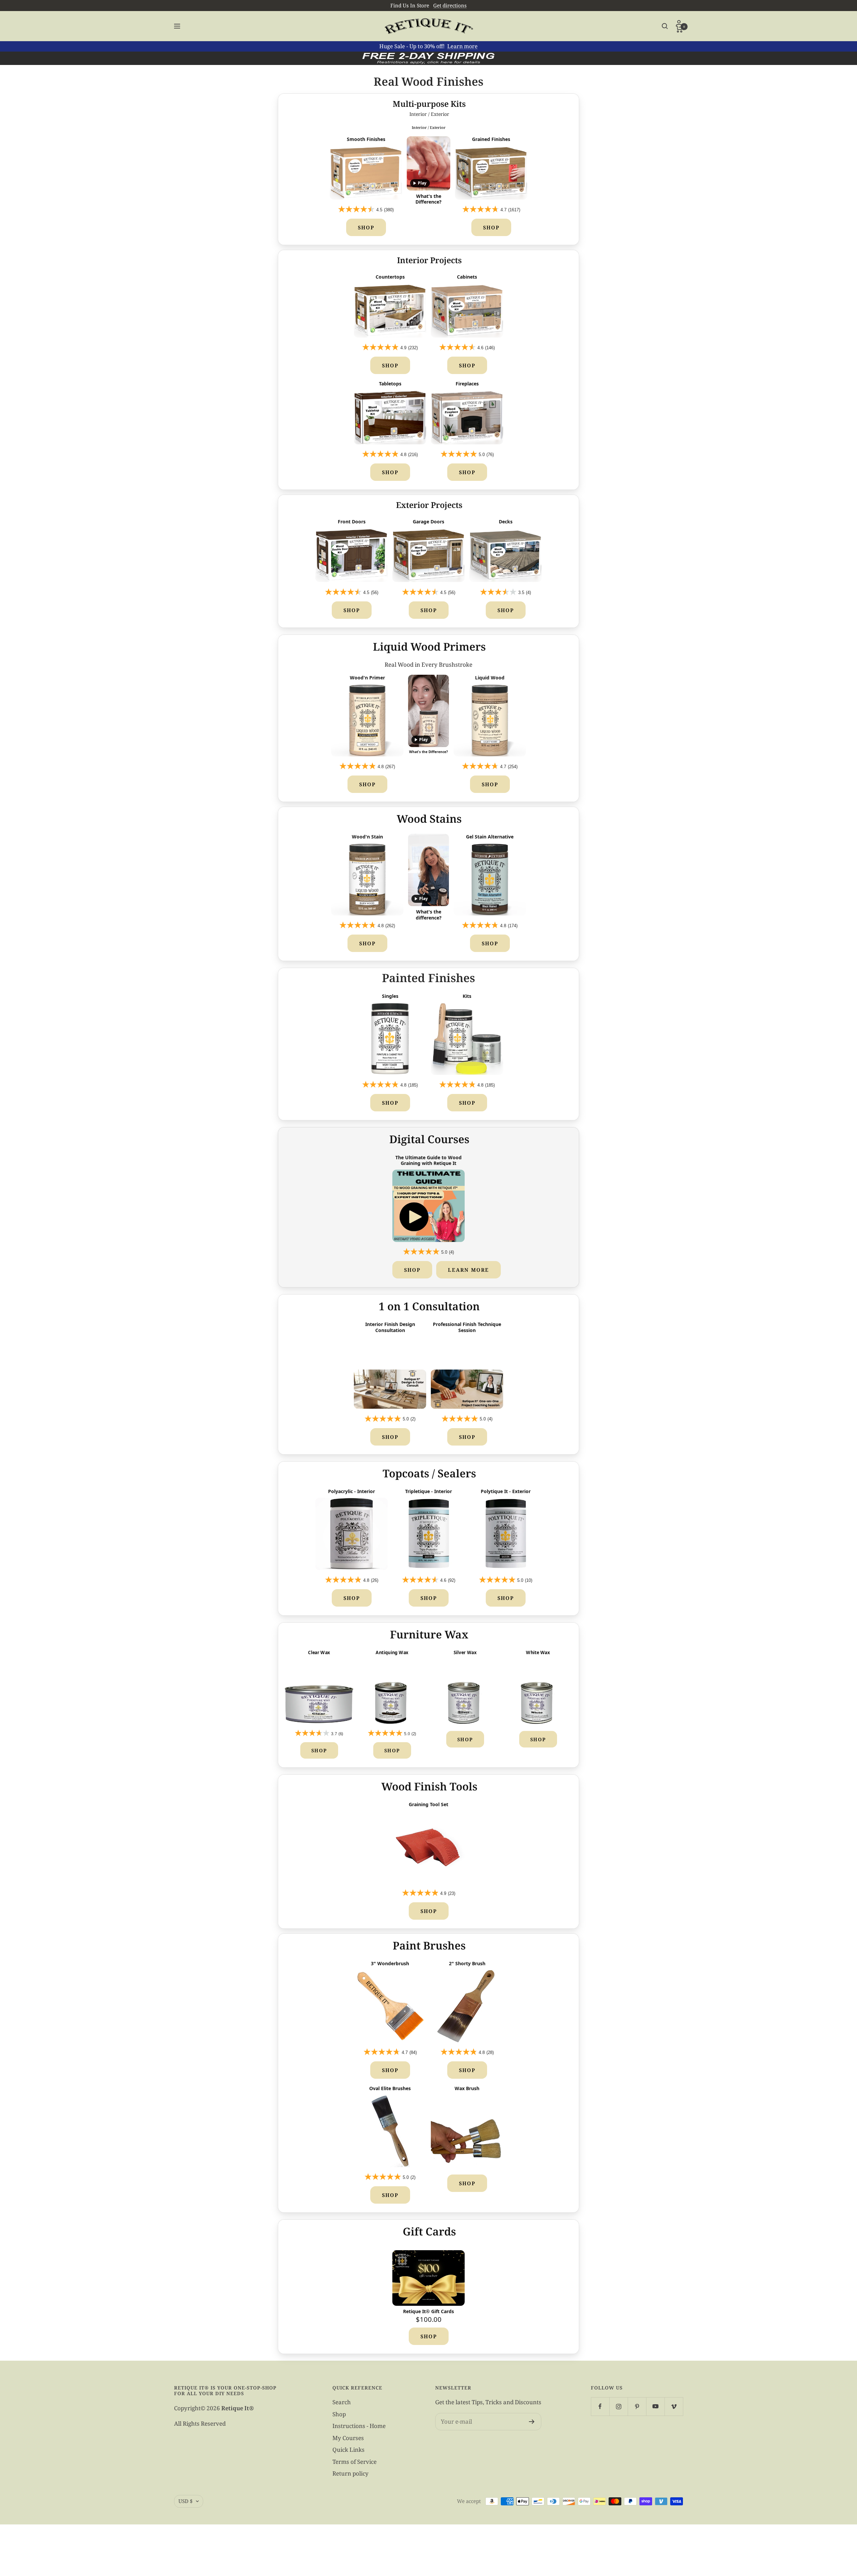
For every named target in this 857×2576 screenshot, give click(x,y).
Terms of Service (355, 2462)
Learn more (462, 46)
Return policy (350, 2473)
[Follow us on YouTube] (655, 2406)
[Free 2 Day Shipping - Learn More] (428, 58)
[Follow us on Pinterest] (637, 2406)
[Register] (532, 2422)
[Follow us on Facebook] (600, 2406)
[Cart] (679, 29)
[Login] (679, 23)
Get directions (450, 5)
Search (342, 2402)
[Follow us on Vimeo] (674, 2406)
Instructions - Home (359, 2426)
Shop (366, 227)
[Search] (665, 26)
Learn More (469, 1270)
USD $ (185, 2501)
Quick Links (348, 2450)
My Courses (348, 2438)
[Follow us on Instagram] (618, 2406)
